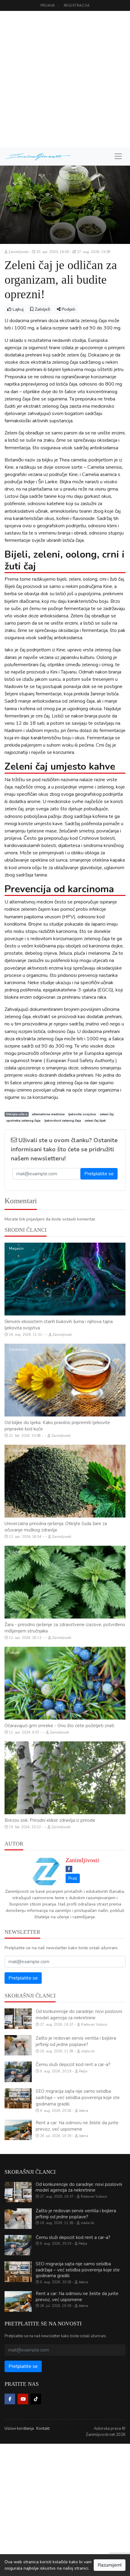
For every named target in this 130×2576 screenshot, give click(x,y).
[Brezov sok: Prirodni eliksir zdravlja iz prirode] (65, 1778)
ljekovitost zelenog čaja (63, 1121)
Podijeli (68, 309)
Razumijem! (110, 2565)
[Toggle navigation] (118, 156)
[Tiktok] (36, 2399)
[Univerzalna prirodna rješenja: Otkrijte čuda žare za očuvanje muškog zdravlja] (65, 1481)
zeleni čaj (107, 1114)
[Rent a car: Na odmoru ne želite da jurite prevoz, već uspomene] (18, 2130)
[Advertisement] (65, 79)
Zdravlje (16, 1747)
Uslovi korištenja (19, 2429)
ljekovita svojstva (82, 1114)
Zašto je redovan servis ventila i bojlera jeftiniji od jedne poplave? (76, 2041)
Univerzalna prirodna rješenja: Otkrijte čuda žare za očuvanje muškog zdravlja (56, 1527)
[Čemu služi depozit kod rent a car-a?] (18, 2072)
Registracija (77, 6)
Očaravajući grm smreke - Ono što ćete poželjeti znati (59, 1726)
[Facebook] (69, 1869)
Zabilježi (42, 309)
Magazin (16, 1248)
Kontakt (43, 2429)
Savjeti (15, 1653)
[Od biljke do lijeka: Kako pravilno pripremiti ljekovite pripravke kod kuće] (65, 1380)
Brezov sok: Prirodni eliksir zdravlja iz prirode (50, 1820)
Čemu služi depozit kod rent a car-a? (73, 2065)
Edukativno (19, 1349)
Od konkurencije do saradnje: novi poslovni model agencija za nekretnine (79, 2015)
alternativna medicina (48, 1114)
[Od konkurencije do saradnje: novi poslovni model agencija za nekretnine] (18, 2019)
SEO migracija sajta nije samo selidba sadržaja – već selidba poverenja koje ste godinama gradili (78, 2098)
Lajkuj (18, 309)
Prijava (48, 6)
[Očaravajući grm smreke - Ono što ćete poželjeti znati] (65, 1683)
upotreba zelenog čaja (23, 1121)
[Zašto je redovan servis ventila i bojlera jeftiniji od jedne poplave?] (18, 2045)
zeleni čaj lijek (95, 1121)
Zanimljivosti (82, 1860)
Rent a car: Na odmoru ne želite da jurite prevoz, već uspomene (77, 2126)
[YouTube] (23, 2399)
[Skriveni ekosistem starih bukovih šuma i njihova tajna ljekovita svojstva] (65, 1279)
